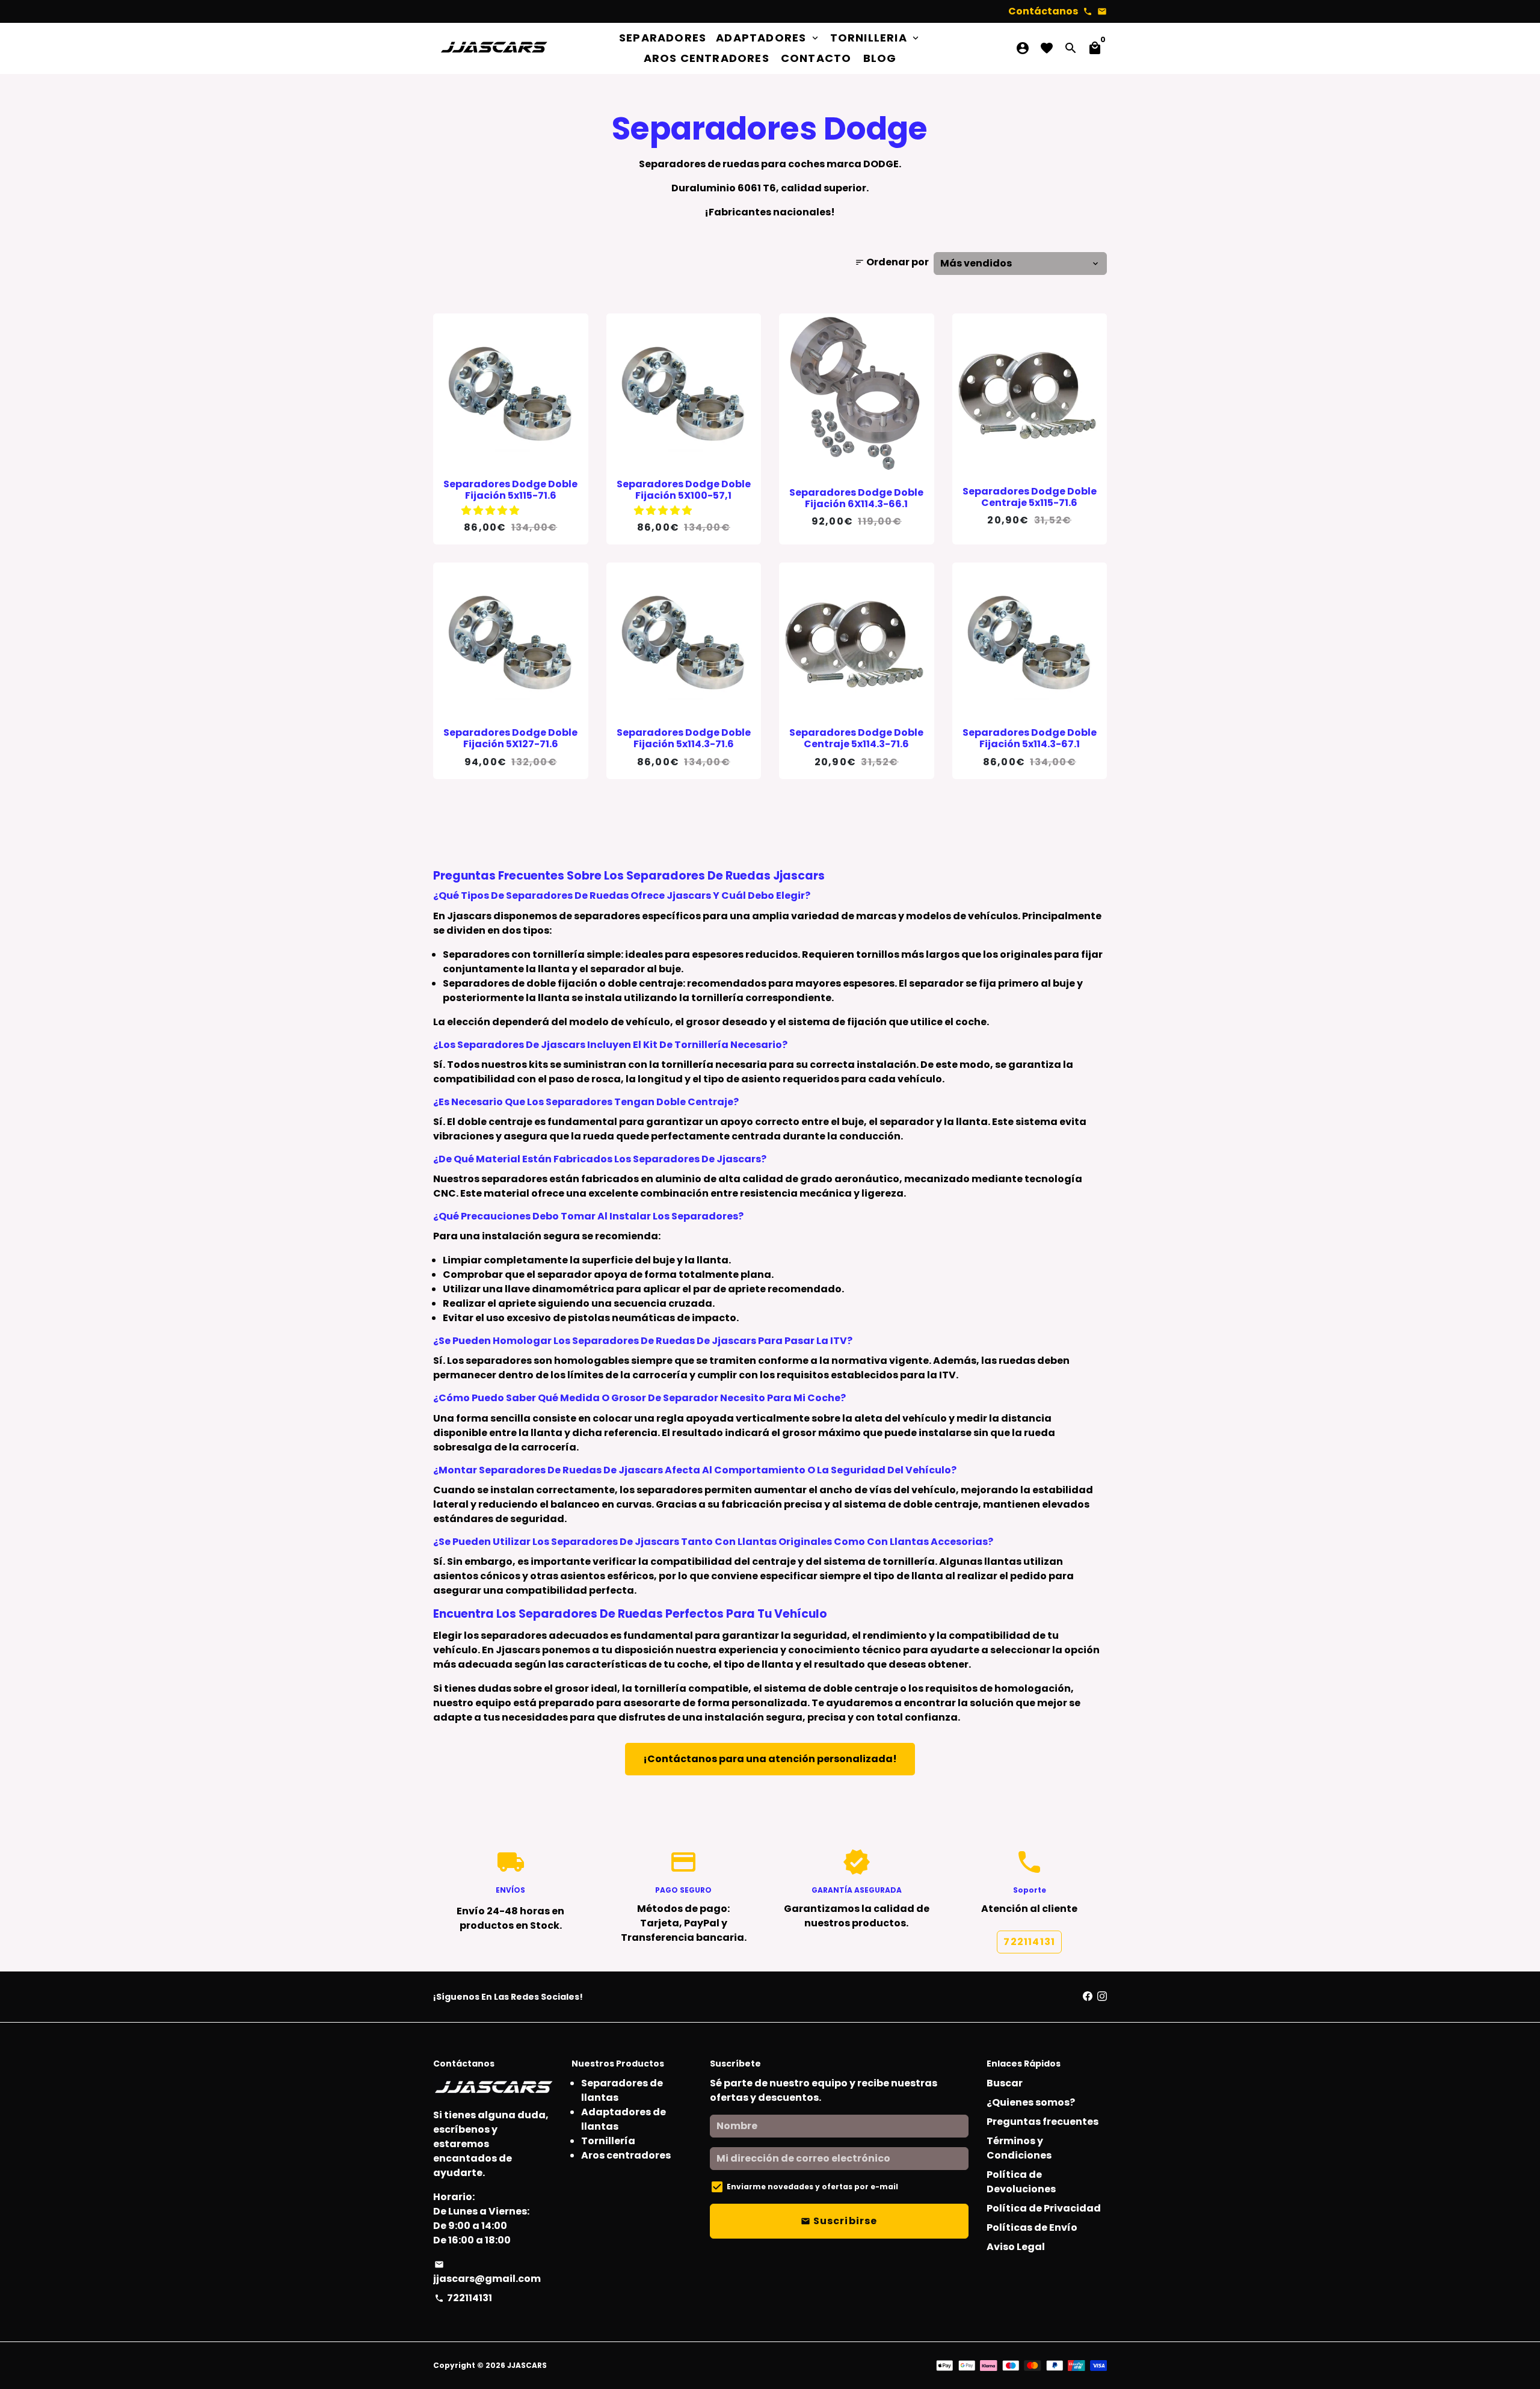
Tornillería (608, 2141)
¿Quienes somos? (1031, 2102)
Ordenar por (892, 262)
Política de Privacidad (1044, 2208)
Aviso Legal (1016, 2247)
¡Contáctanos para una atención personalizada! (770, 1759)
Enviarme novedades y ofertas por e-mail (812, 2187)
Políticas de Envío (1032, 2227)
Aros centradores (626, 2155)
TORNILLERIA (876, 38)
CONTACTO (816, 58)
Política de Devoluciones (1021, 2182)
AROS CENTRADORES (707, 58)
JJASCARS (527, 2365)
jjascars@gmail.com (487, 2273)
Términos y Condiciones (1019, 2148)
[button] (491, 510)
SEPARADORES (663, 38)
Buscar (1005, 2083)
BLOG (880, 58)
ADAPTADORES (768, 38)
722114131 (1029, 1942)
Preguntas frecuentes (1043, 2122)
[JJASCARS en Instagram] (1102, 1996)
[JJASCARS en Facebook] (1088, 1996)
